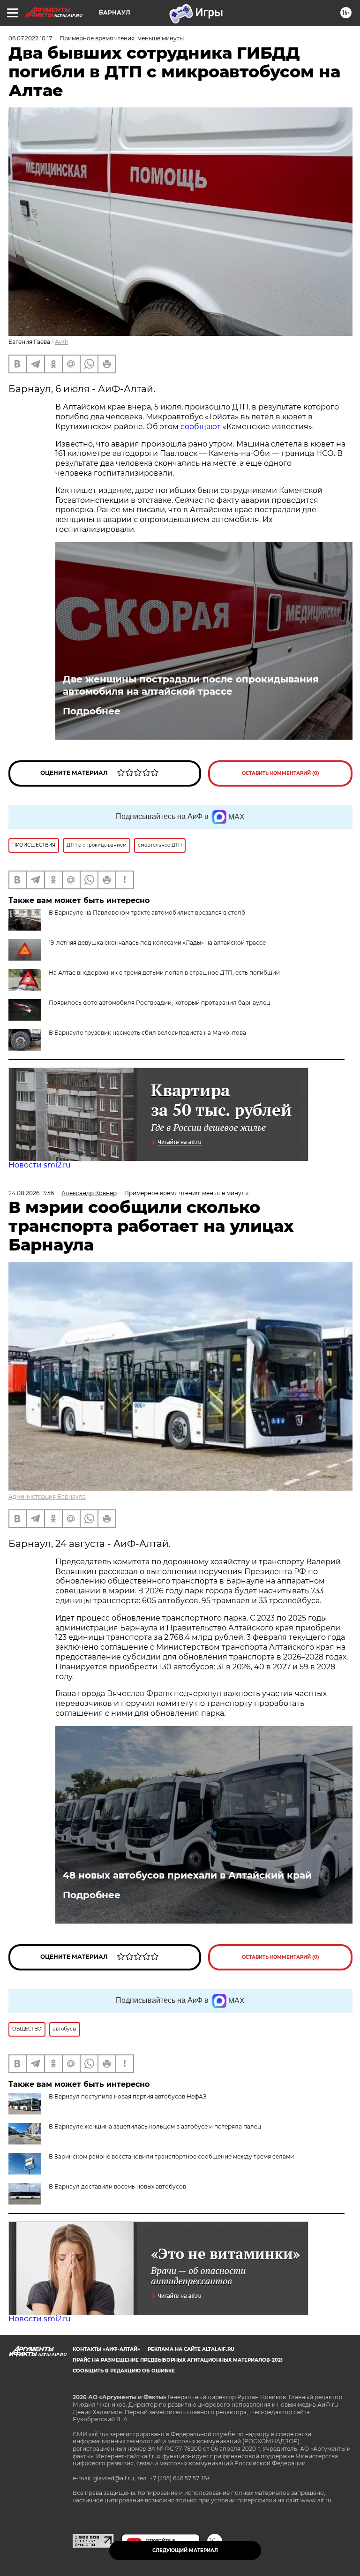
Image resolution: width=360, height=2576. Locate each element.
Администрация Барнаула (47, 1496)
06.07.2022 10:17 (30, 38)
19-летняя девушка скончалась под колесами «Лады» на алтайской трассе (157, 943)
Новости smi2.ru (40, 1165)
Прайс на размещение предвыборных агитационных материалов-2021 (178, 2360)
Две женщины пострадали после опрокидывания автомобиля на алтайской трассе (191, 685)
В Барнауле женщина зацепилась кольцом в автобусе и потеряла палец (155, 2126)
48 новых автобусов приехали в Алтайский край (187, 1875)
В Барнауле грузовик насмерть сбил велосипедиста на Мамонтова (147, 1033)
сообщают (202, 427)
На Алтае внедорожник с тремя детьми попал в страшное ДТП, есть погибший (164, 973)
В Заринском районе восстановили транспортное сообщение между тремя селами (171, 2156)
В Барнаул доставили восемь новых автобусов (117, 2186)
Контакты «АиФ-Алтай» (106, 2349)
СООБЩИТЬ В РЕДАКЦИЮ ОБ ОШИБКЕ (124, 2371)
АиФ (61, 342)
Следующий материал (185, 2550)
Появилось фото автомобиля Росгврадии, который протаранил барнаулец (159, 1003)
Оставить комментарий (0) (281, 773)
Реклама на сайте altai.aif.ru (191, 2349)
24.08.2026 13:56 (31, 1193)
